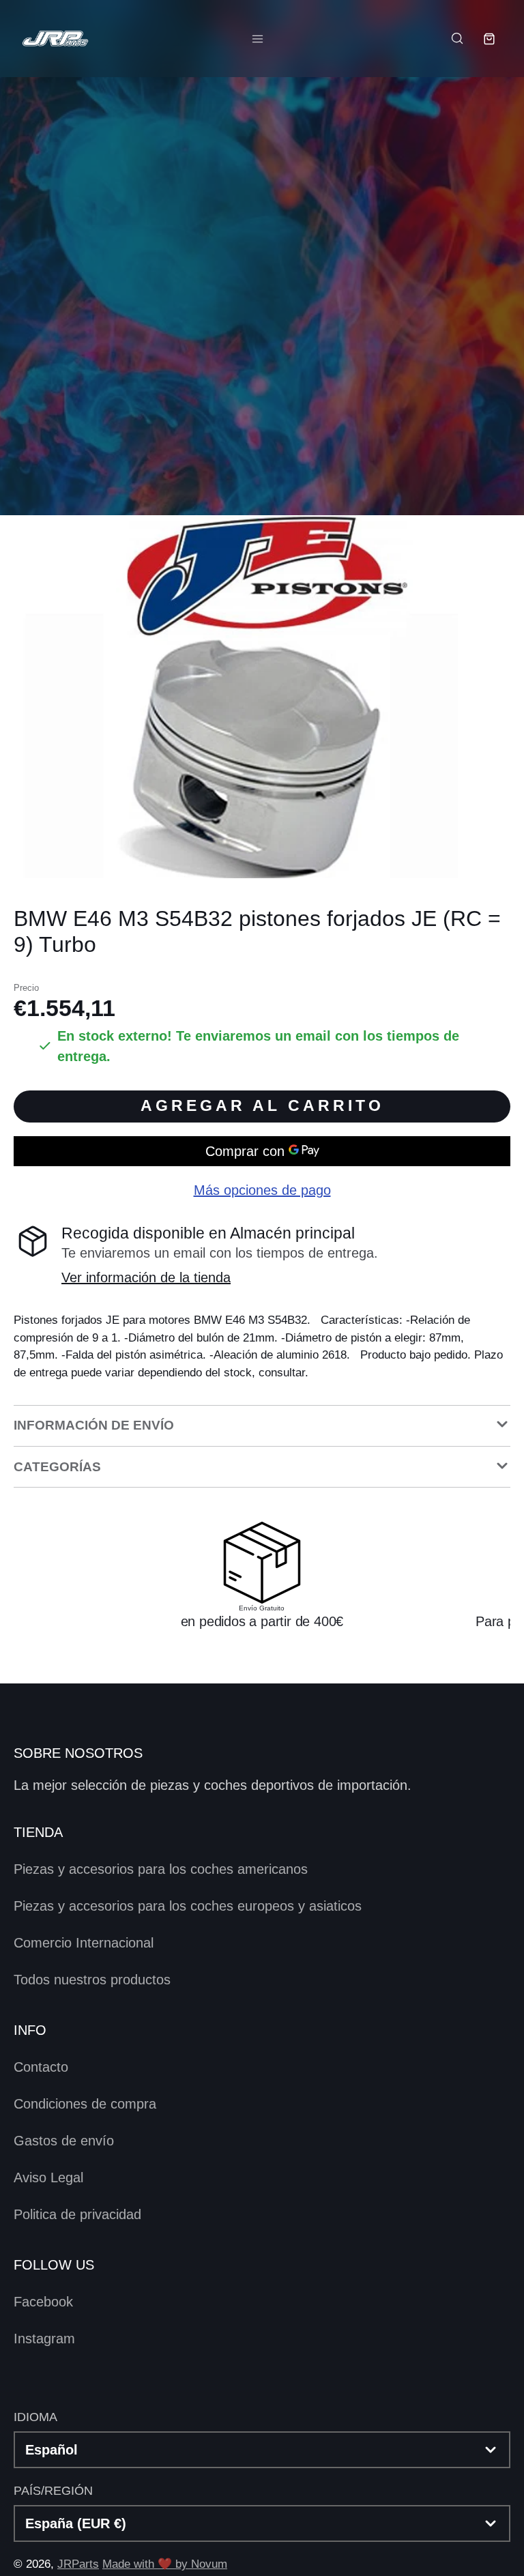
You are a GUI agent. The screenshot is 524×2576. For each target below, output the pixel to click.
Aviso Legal (48, 2177)
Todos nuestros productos (92, 1980)
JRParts (78, 2564)
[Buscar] (456, 38)
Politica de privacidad (77, 2214)
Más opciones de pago (262, 1190)
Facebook (43, 2302)
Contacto (41, 2067)
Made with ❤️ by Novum (165, 2564)
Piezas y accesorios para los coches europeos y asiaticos (188, 1906)
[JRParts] (55, 39)
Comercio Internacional (84, 1943)
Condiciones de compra (85, 2104)
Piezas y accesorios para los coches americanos (161, 1869)
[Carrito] (489, 39)
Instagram (44, 2339)
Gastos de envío (64, 2141)
